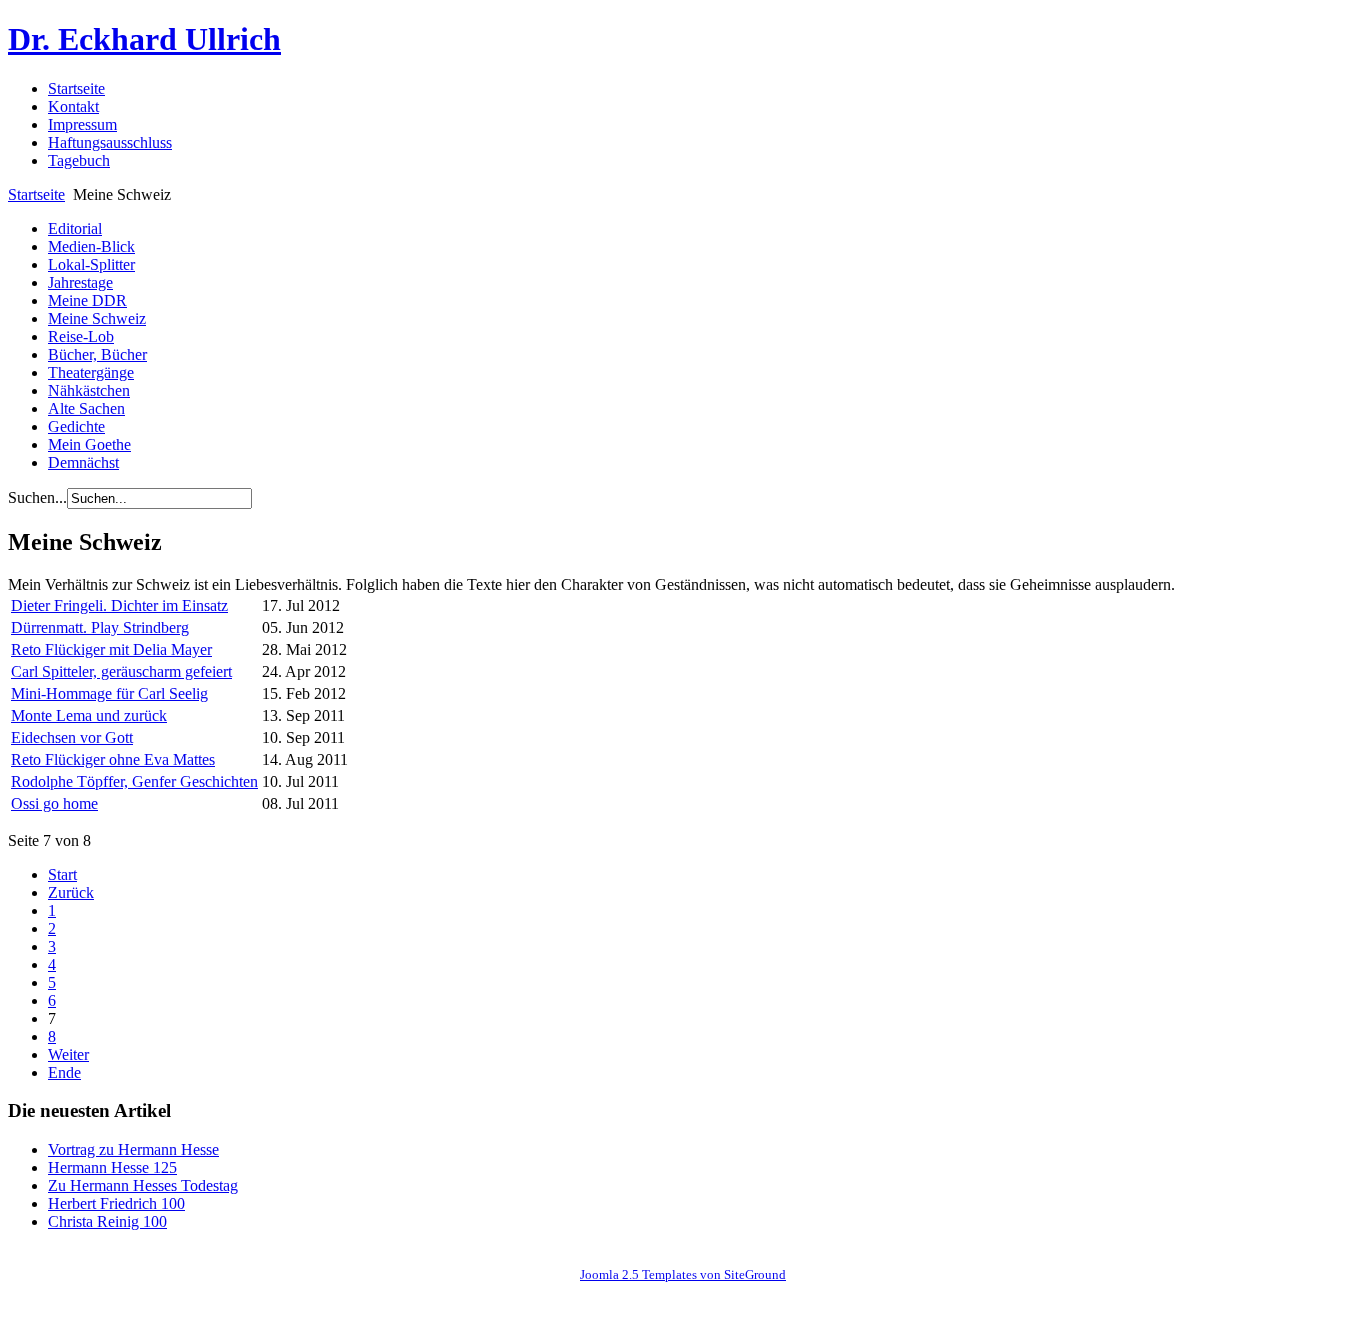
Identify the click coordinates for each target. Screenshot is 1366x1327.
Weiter (68, 1054)
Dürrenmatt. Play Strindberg (100, 627)
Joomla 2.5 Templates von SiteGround (683, 1274)
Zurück (71, 892)
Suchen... (37, 497)
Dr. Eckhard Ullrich (144, 39)
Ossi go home (54, 803)
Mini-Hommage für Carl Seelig (109, 693)
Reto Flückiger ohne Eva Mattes (113, 759)
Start (62, 874)
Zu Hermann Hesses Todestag (143, 1185)
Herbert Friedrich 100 (116, 1203)
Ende (64, 1072)
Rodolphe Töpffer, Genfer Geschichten (134, 781)
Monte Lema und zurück (89, 715)
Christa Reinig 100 (107, 1221)
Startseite (36, 194)
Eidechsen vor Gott (72, 737)
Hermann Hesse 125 (112, 1167)
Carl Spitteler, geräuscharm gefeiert (121, 671)
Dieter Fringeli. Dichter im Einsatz (119, 605)
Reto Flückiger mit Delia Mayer (111, 649)
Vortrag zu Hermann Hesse (133, 1149)
